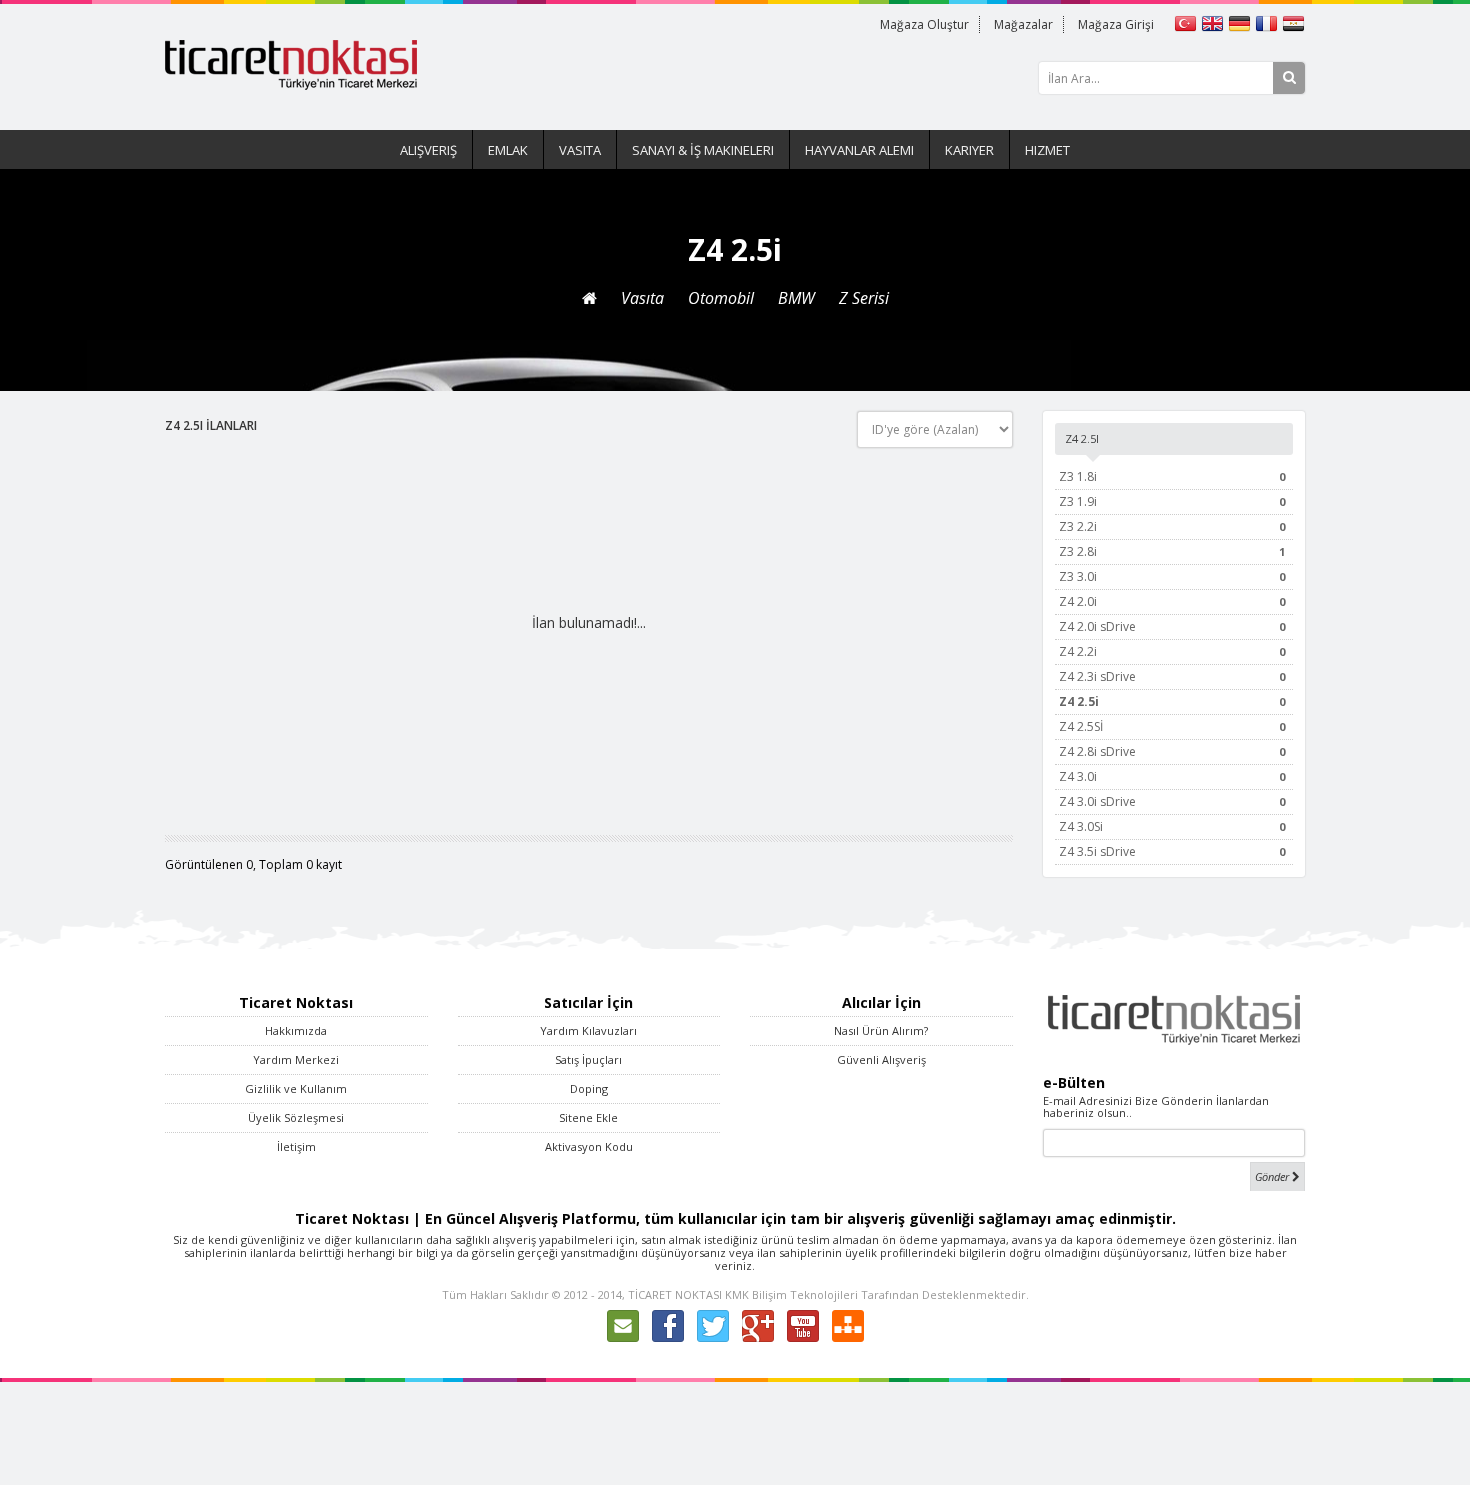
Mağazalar (1023, 24)
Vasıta (580, 150)
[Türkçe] (1187, 21)
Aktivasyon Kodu (589, 1146)
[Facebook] (668, 1324)
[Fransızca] (1268, 21)
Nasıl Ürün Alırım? (881, 1030)
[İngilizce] (1214, 21)
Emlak (508, 150)
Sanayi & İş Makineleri (703, 150)
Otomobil (721, 298)
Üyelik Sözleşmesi (296, 1117)
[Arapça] (1293, 21)
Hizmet (1047, 150)
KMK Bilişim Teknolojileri (791, 1294)
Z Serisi (864, 298)
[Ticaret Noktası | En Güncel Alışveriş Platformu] (291, 63)
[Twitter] (713, 1324)
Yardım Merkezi (296, 1059)
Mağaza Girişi (1116, 24)
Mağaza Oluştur (924, 24)
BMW (796, 298)
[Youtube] (803, 1324)
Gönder (1273, 1176)
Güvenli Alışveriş (881, 1059)
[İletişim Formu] (623, 1324)
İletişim (296, 1146)
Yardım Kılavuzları (588, 1030)
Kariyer (969, 150)
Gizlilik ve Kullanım (296, 1088)
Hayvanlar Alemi (859, 150)
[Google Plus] (758, 1324)
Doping (589, 1088)
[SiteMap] (848, 1324)
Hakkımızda (296, 1030)
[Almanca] (1241, 21)
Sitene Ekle (588, 1117)
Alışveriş (428, 150)
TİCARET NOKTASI (675, 1294)
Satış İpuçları (588, 1059)
